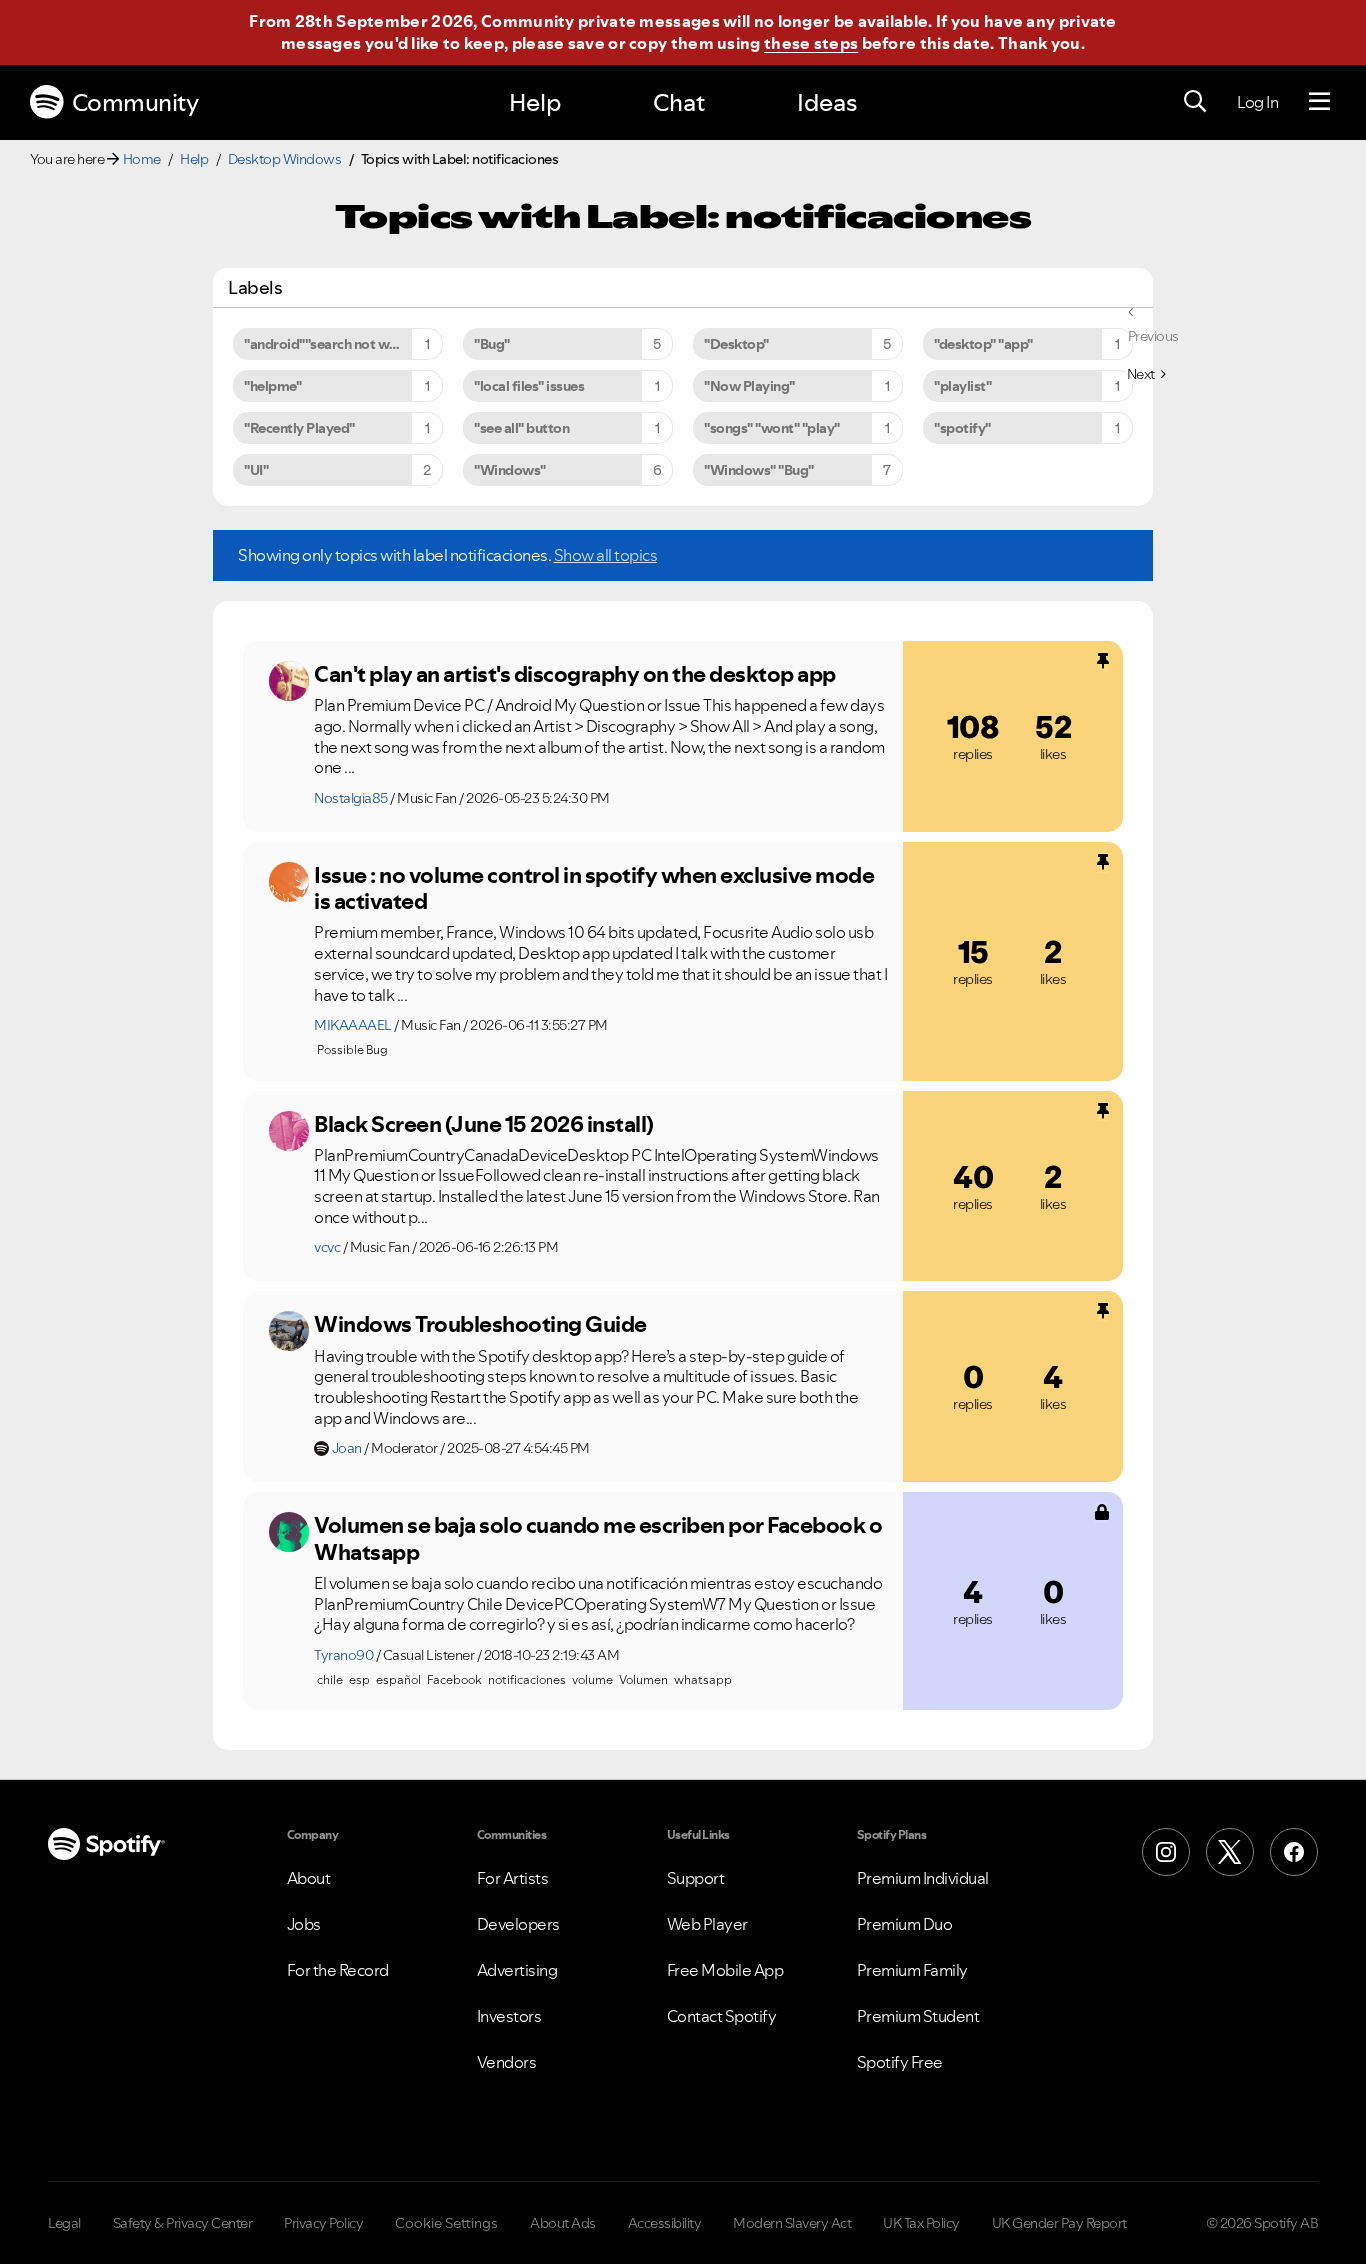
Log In (1257, 102)
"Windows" (510, 470)
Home (142, 159)
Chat (679, 102)
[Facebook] (1294, 1852)
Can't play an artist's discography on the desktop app (575, 674)
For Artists (513, 1878)
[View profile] (289, 681)
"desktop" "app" (983, 344)
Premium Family (912, 1970)
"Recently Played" (299, 428)
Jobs (304, 1924)
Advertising (517, 1970)
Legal (64, 2223)
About (309, 1878)
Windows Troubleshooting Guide (480, 1324)
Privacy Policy (323, 2223)
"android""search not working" (340, 344)
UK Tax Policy (921, 2223)
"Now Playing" (749, 386)
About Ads (563, 2223)
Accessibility (665, 2223)
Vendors (507, 2062)
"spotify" (962, 428)
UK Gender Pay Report (1059, 2223)
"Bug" (492, 344)
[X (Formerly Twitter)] (1230, 1852)
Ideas (827, 102)
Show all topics (606, 555)
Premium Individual (923, 1878)
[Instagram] (1166, 1852)
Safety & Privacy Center (183, 2223)
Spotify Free (900, 2062)
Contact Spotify (722, 2016)
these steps (811, 43)
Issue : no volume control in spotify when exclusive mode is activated (594, 888)
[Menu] (1319, 102)
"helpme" (272, 386)
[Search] (1195, 102)
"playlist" (962, 386)
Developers (518, 1924)
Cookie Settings (446, 2223)
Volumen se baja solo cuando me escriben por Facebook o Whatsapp (598, 1538)
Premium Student (918, 2016)
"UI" (256, 470)
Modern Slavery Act (792, 2223)
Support (696, 1878)
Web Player (707, 1924)
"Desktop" (736, 344)
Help (535, 102)
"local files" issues (529, 386)
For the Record (338, 1970)
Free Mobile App (725, 1970)
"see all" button (521, 428)
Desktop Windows (285, 159)
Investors (509, 2016)
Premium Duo (905, 1924)
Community (135, 102)
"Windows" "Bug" (759, 470)
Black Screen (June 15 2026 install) (484, 1124)
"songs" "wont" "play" (772, 428)
